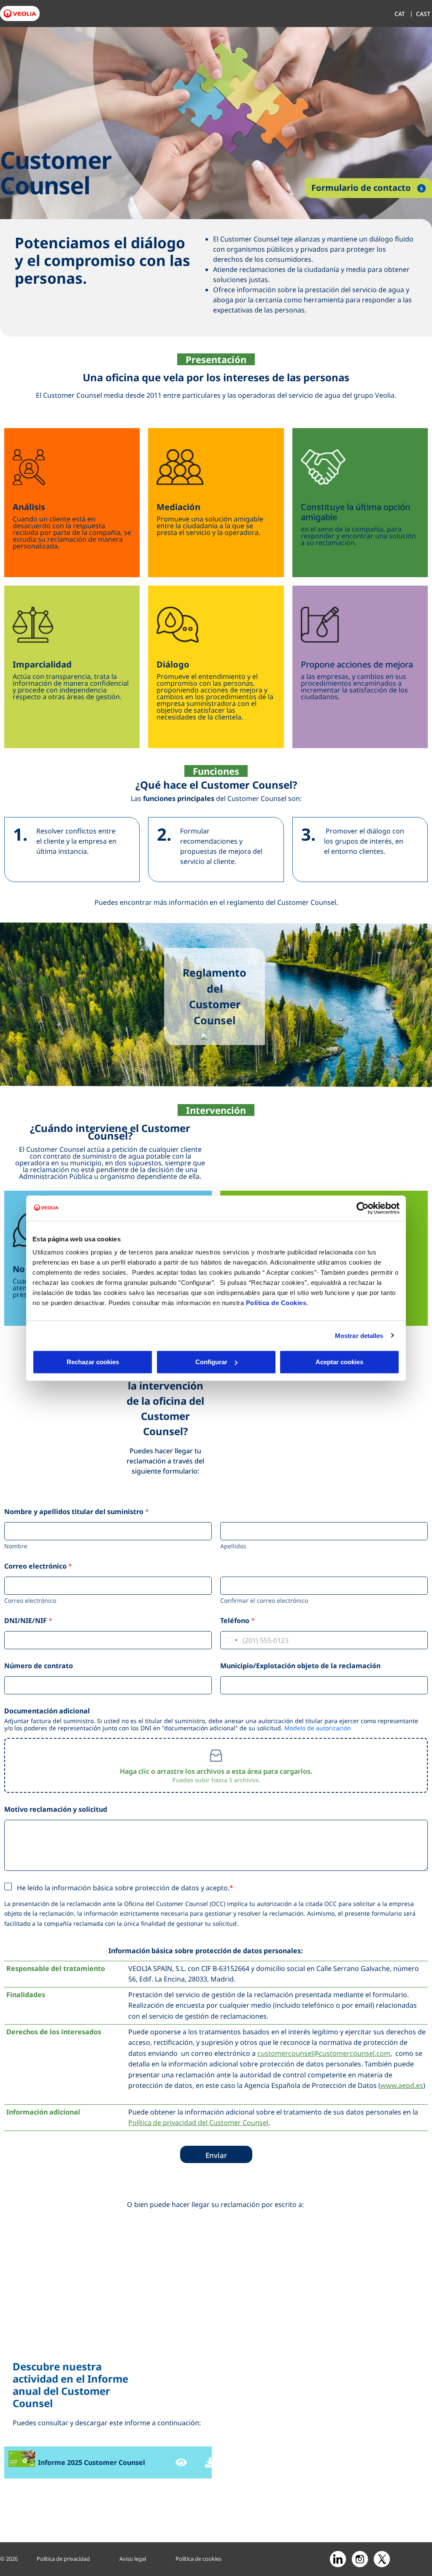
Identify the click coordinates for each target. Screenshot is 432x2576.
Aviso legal (133, 2559)
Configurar (211, 1362)
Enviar (216, 2155)
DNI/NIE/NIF (28, 1621)
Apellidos (233, 1546)
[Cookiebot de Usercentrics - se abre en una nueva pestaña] (363, 1208)
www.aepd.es (402, 2085)
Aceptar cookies (339, 1362)
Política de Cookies (276, 1303)
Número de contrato (39, 1666)
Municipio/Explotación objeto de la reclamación (300, 1666)
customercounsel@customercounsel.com (324, 2053)
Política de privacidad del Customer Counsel (198, 2123)
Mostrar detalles (359, 1335)
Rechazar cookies (93, 1362)
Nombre (16, 1546)
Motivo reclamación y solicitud (56, 1809)
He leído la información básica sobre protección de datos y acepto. (123, 1888)
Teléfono (238, 1621)
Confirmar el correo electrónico (264, 1600)
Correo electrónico (30, 1600)
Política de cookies (198, 2559)
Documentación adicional (47, 1711)
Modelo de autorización (318, 1728)
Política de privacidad (63, 2559)
